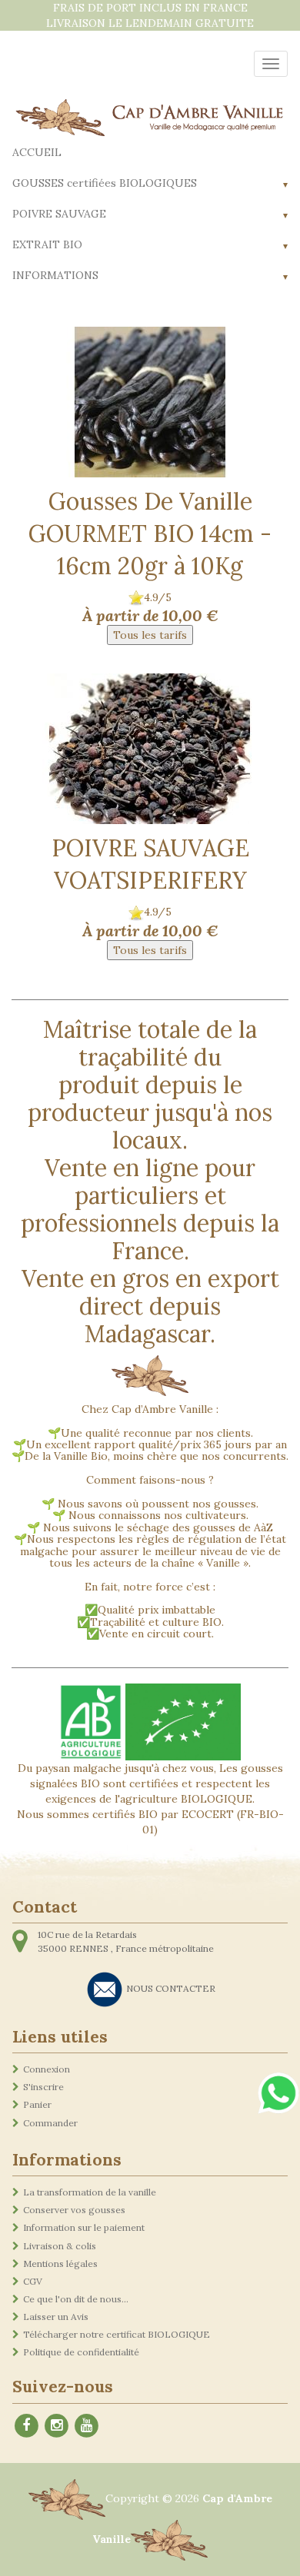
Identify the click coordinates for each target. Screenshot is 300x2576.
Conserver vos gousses (74, 2210)
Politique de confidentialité (81, 2352)
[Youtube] (86, 2423)
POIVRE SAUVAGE (59, 214)
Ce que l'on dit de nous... (76, 2299)
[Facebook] (26, 2423)
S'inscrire (43, 2087)
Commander (50, 2123)
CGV (33, 2281)
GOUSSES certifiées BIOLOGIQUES (105, 183)
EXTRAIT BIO (47, 244)
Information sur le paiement (84, 2227)
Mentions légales (60, 2264)
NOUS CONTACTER (171, 1988)
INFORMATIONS (55, 275)
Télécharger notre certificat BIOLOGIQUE (117, 2334)
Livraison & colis (60, 2246)
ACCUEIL (37, 152)
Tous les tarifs (150, 635)
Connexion (47, 2069)
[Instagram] (56, 2423)
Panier (37, 2104)
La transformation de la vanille (90, 2192)
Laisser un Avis (56, 2317)
